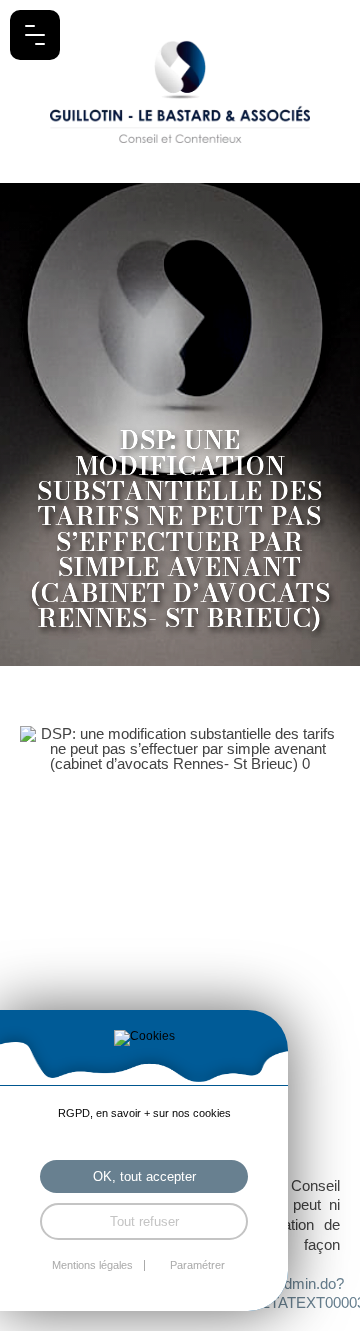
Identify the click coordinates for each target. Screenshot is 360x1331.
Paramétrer (197, 1265)
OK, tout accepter (144, 1176)
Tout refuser (144, 1221)
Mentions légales (92, 1265)
